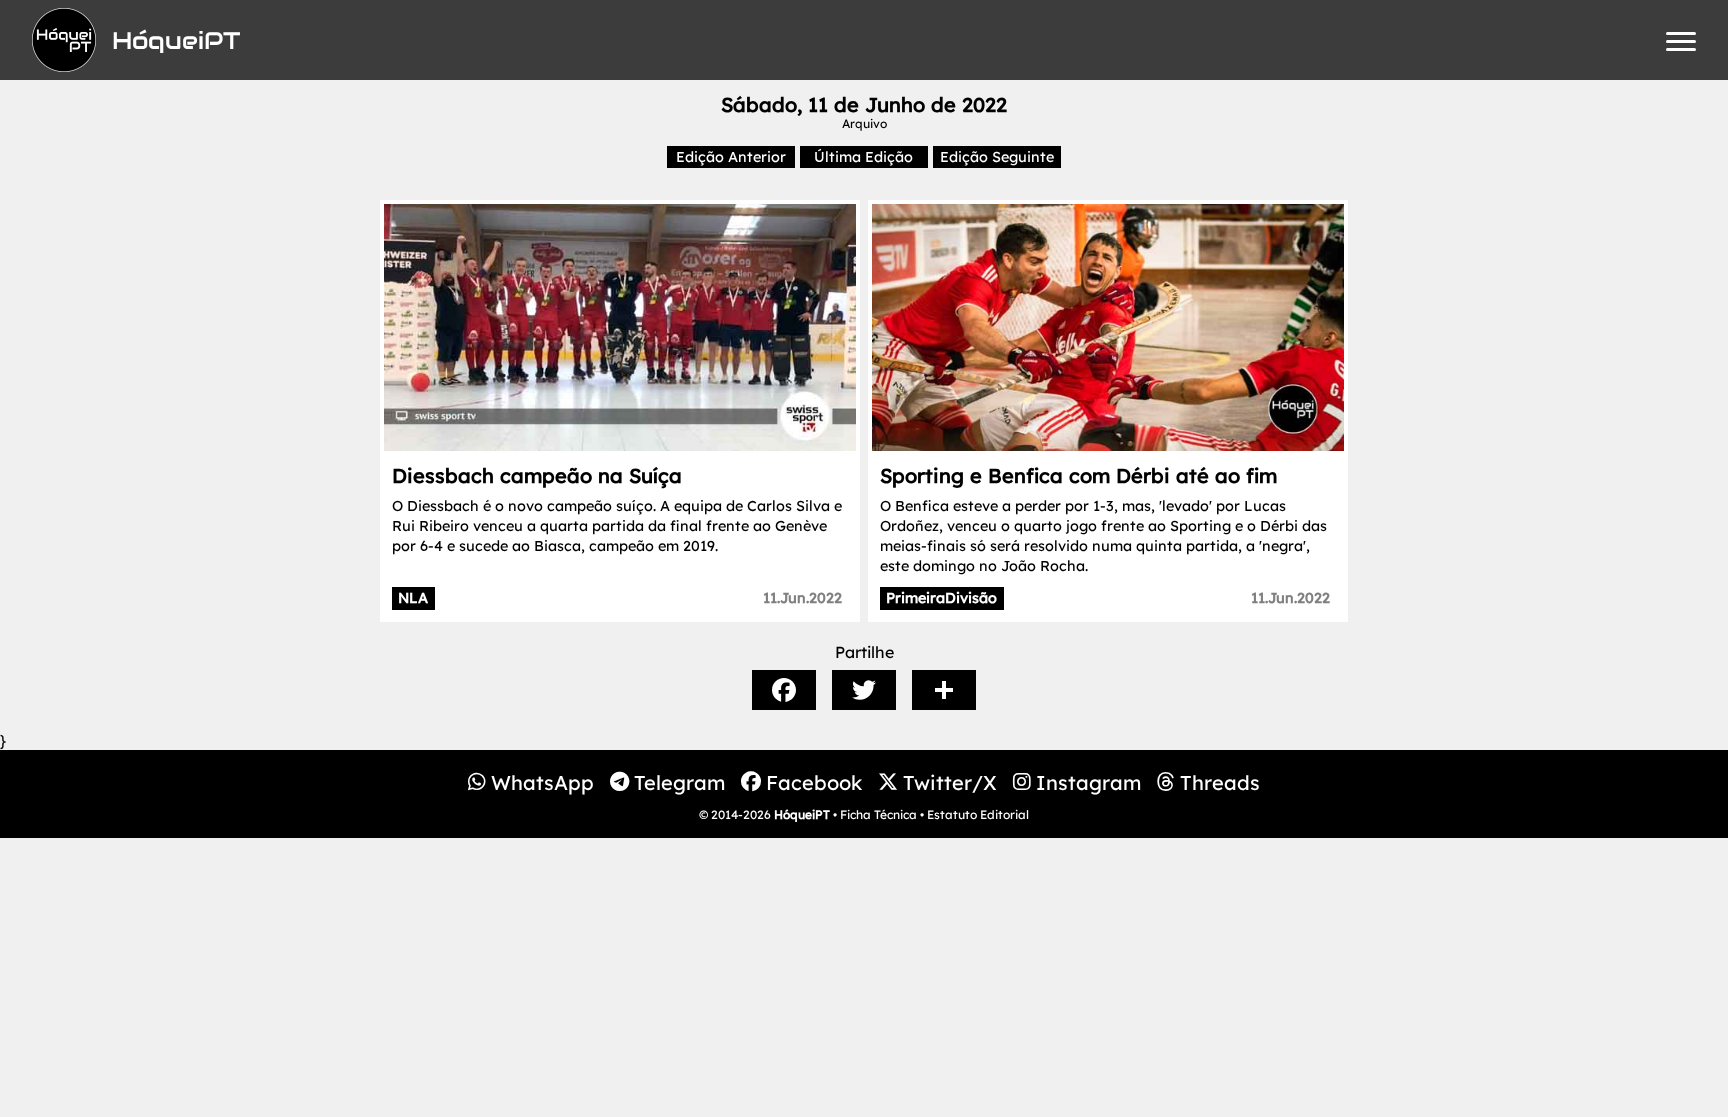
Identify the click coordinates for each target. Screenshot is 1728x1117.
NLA (413, 598)
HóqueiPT (802, 814)
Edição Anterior (731, 157)
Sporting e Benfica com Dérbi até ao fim (1078, 475)
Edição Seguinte (997, 157)
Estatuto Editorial (978, 814)
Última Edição (863, 157)
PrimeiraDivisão (941, 598)
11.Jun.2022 (802, 598)
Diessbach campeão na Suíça (537, 475)
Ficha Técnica (878, 814)
